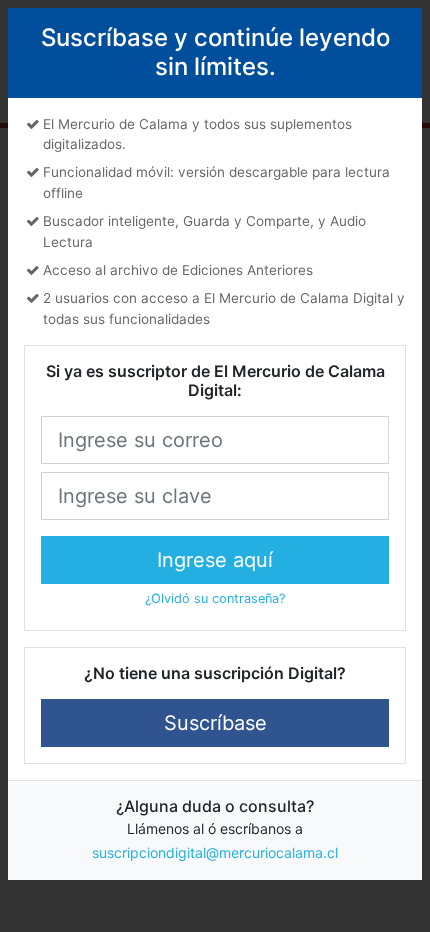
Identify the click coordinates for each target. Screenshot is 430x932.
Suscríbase (215, 723)
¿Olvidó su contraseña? (215, 598)
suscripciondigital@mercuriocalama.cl (215, 852)
